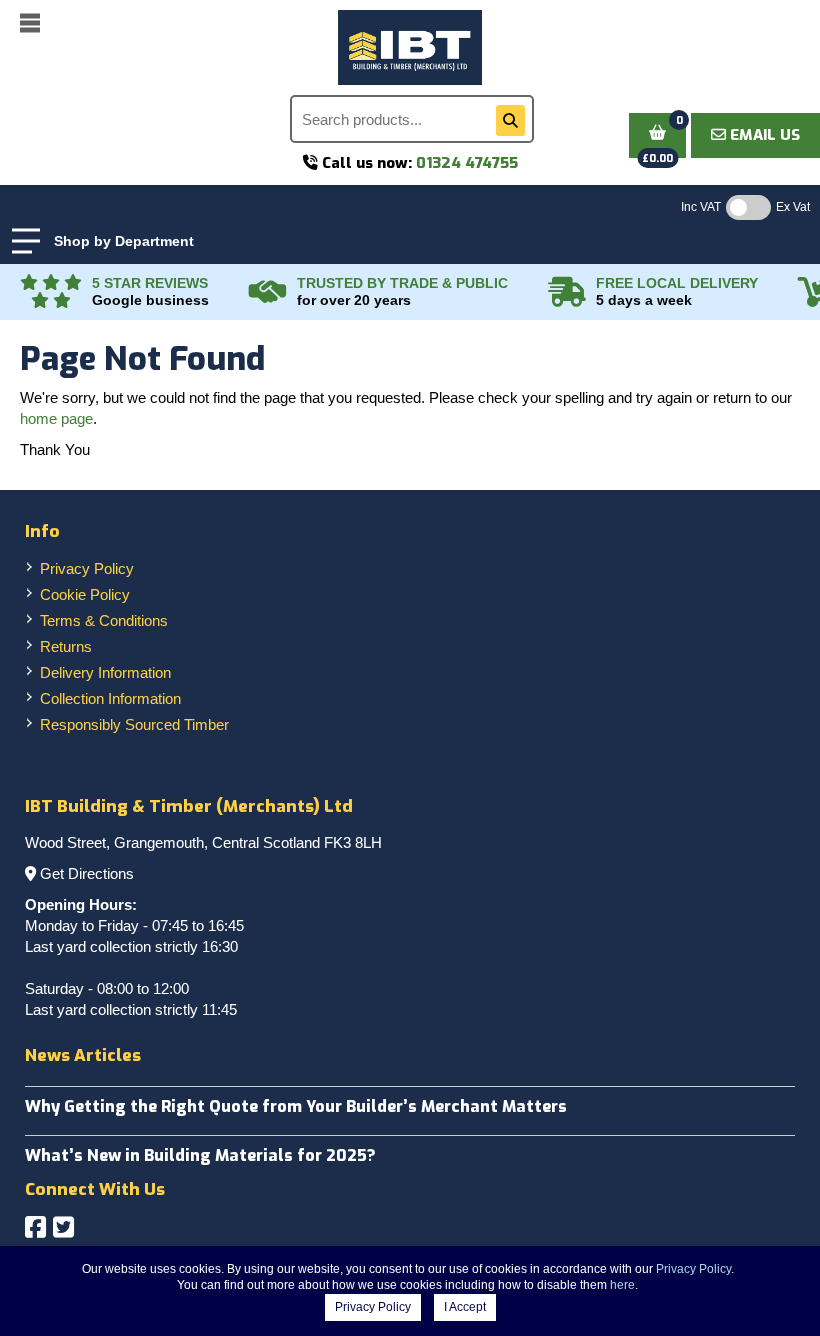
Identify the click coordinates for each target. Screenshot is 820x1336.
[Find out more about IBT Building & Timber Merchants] (268, 292)
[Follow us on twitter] (63, 1227)
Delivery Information (105, 672)
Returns (66, 646)
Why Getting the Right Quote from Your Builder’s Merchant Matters (296, 1106)
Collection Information (110, 698)
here (622, 1285)
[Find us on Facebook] (35, 1227)
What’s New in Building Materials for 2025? (200, 1155)
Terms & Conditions (104, 620)
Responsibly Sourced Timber (134, 724)
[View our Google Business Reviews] (51, 292)
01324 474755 (467, 163)
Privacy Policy (87, 568)
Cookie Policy (85, 594)
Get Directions (87, 873)
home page (56, 418)
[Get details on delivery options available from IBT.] (567, 292)
